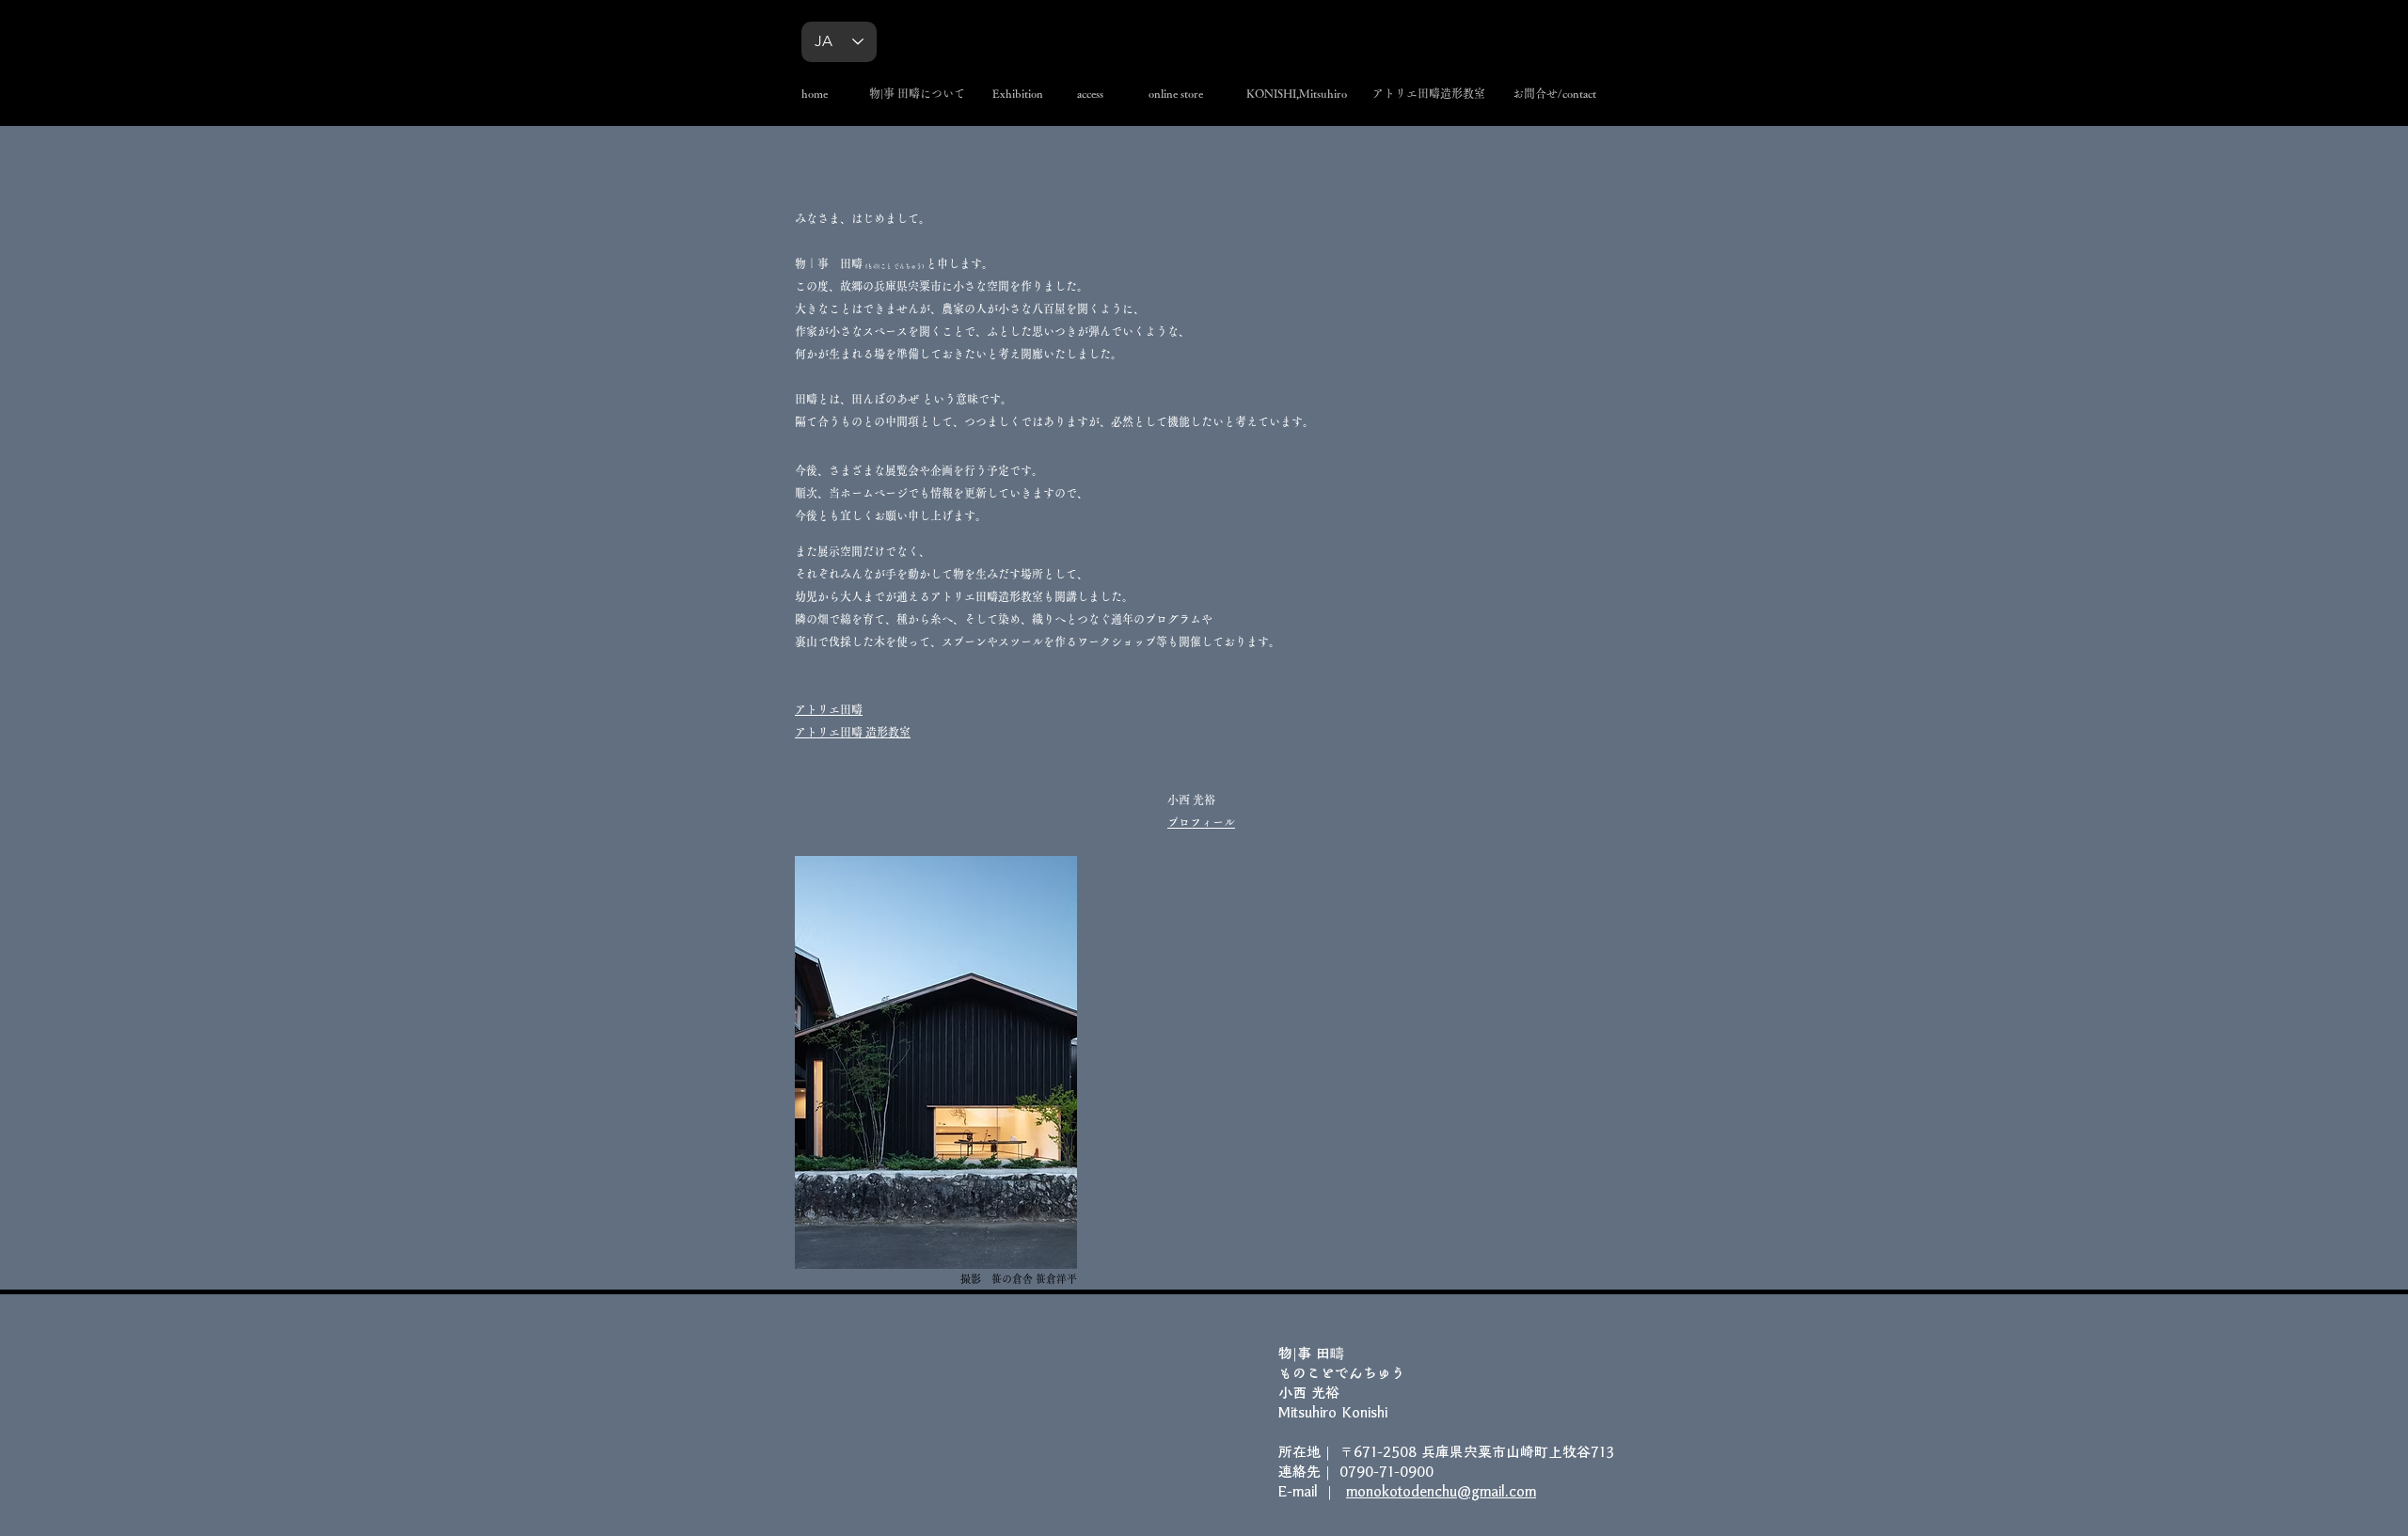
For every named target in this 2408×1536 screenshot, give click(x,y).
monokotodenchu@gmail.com (1441, 1491)
